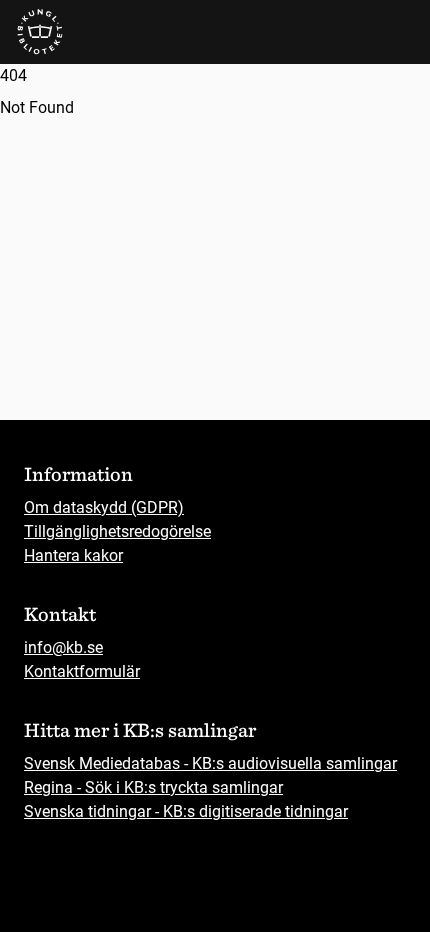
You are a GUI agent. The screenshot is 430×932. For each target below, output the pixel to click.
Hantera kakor (73, 555)
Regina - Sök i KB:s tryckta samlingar (153, 787)
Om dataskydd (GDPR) (104, 507)
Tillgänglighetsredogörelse (117, 531)
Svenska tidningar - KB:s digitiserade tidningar (186, 811)
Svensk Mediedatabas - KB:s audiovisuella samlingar (210, 763)
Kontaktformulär (82, 671)
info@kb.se (63, 647)
